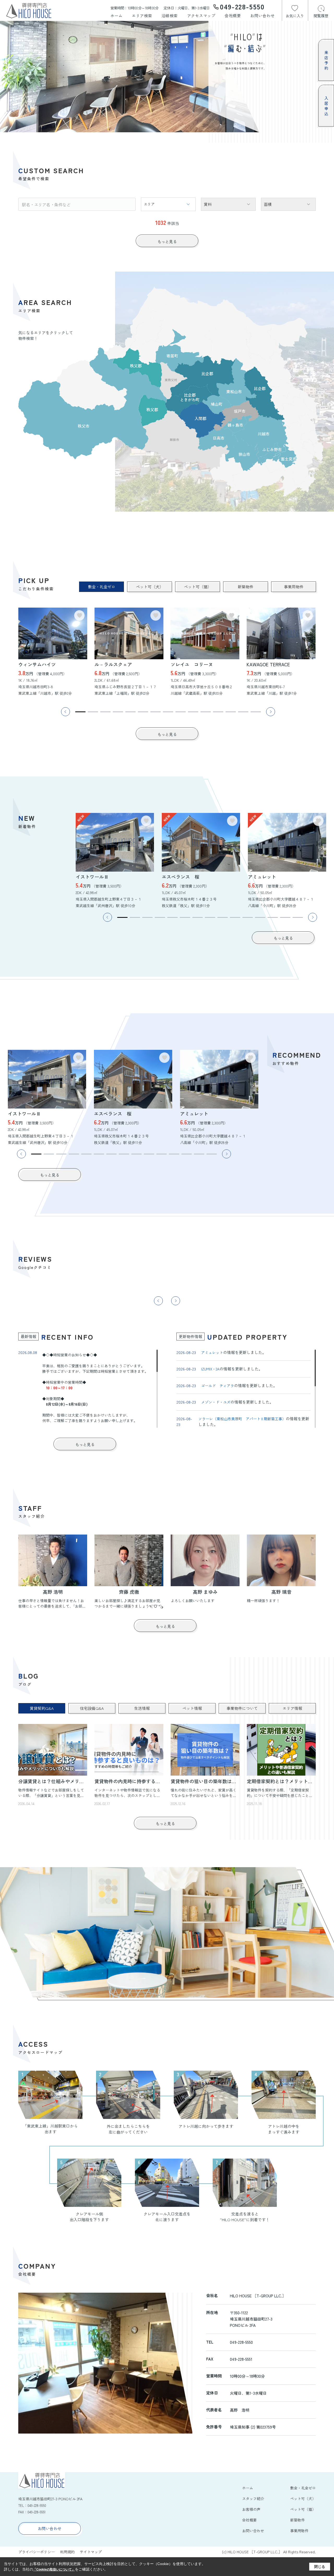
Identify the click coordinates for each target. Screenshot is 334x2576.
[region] (88, 1389)
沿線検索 (170, 16)
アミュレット (212, 1352)
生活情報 (142, 1708)
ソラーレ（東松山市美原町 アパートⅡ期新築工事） (242, 1419)
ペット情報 (192, 1708)
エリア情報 (292, 1708)
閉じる (320, 2567)
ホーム (117, 16)
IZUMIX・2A (210, 1369)
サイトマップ (91, 2552)
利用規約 (67, 2552)
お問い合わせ (262, 16)
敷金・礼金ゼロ (102, 587)
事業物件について (242, 1708)
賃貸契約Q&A (42, 1708)
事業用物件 (294, 587)
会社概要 (233, 16)
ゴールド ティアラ (218, 1386)
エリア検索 (142, 16)
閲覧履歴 (321, 16)
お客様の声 (251, 2509)
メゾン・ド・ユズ (216, 1402)
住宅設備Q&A (92, 1708)
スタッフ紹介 (253, 2499)
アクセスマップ (201, 16)
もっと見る (167, 241)
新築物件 (246, 587)
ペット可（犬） (150, 587)
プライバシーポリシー (37, 2552)
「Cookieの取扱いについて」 (54, 2569)
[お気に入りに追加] (79, 615)
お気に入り (295, 16)
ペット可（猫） (198, 587)
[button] (80, 712)
